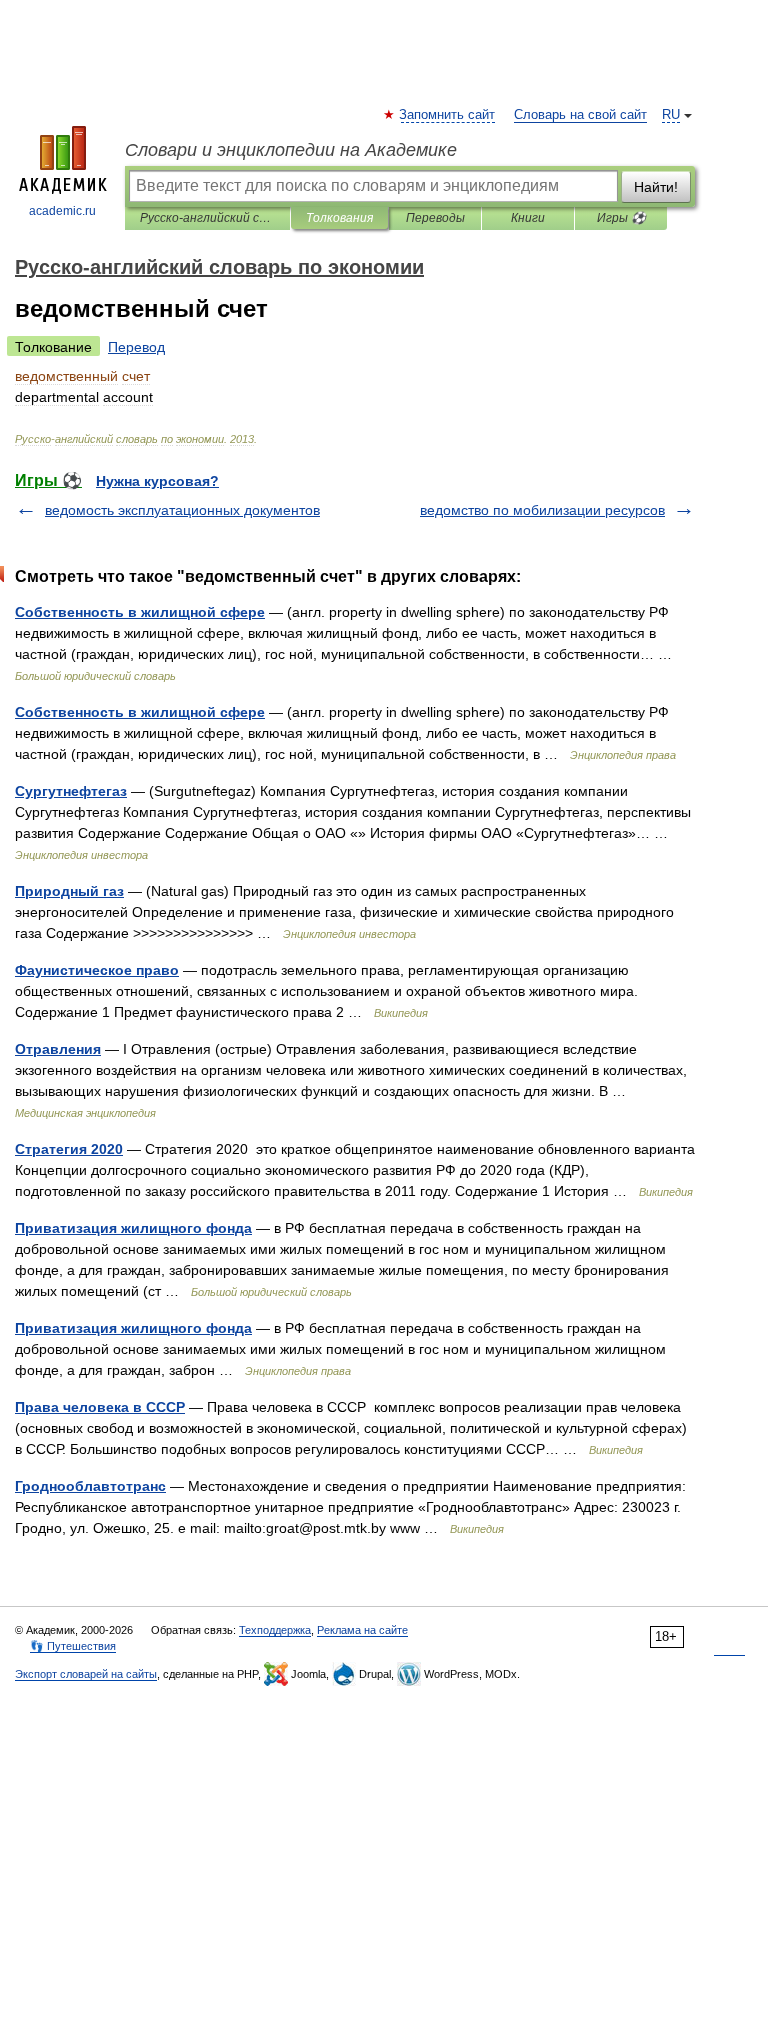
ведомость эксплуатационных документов (182, 510)
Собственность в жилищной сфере (140, 612)
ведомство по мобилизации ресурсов (542, 510)
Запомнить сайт (448, 115)
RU (671, 115)
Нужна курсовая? (157, 481)
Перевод (136, 347)
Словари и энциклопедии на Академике (291, 150)
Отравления (58, 1049)
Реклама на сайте (362, 1630)
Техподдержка (275, 1630)
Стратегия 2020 (69, 1149)
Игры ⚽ (621, 218)
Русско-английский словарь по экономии (207, 218)
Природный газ (69, 891)
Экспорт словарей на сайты (86, 1674)
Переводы (435, 218)
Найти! (656, 187)
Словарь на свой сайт (580, 115)
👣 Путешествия (73, 1646)
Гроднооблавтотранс (90, 1486)
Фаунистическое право (97, 970)
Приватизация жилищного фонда (133, 1228)
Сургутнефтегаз (71, 791)
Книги (528, 218)
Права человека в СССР (100, 1407)
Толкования (339, 218)
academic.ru (62, 211)
